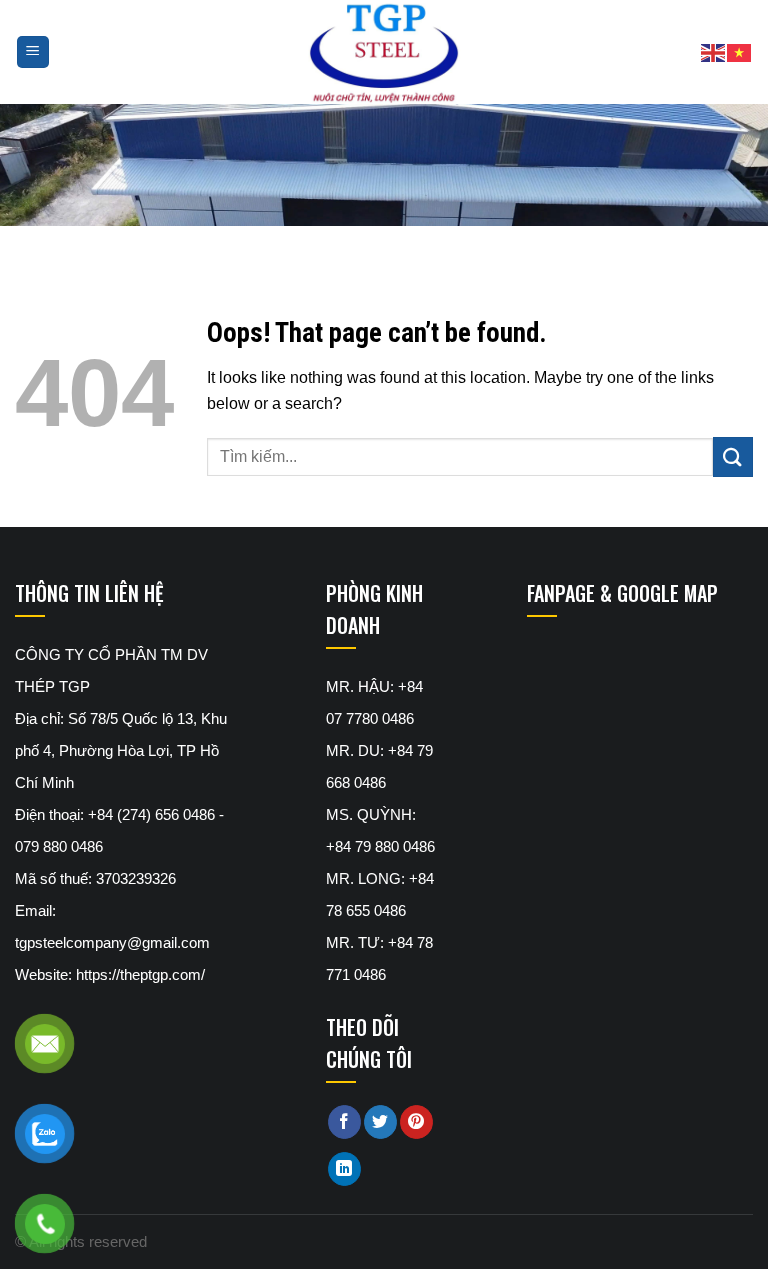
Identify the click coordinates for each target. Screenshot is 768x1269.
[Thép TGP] (383, 52)
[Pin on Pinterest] (416, 1122)
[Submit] (733, 456)
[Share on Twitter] (380, 1122)
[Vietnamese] (740, 51)
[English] (714, 51)
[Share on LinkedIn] (344, 1169)
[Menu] (33, 52)
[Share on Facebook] (344, 1122)
